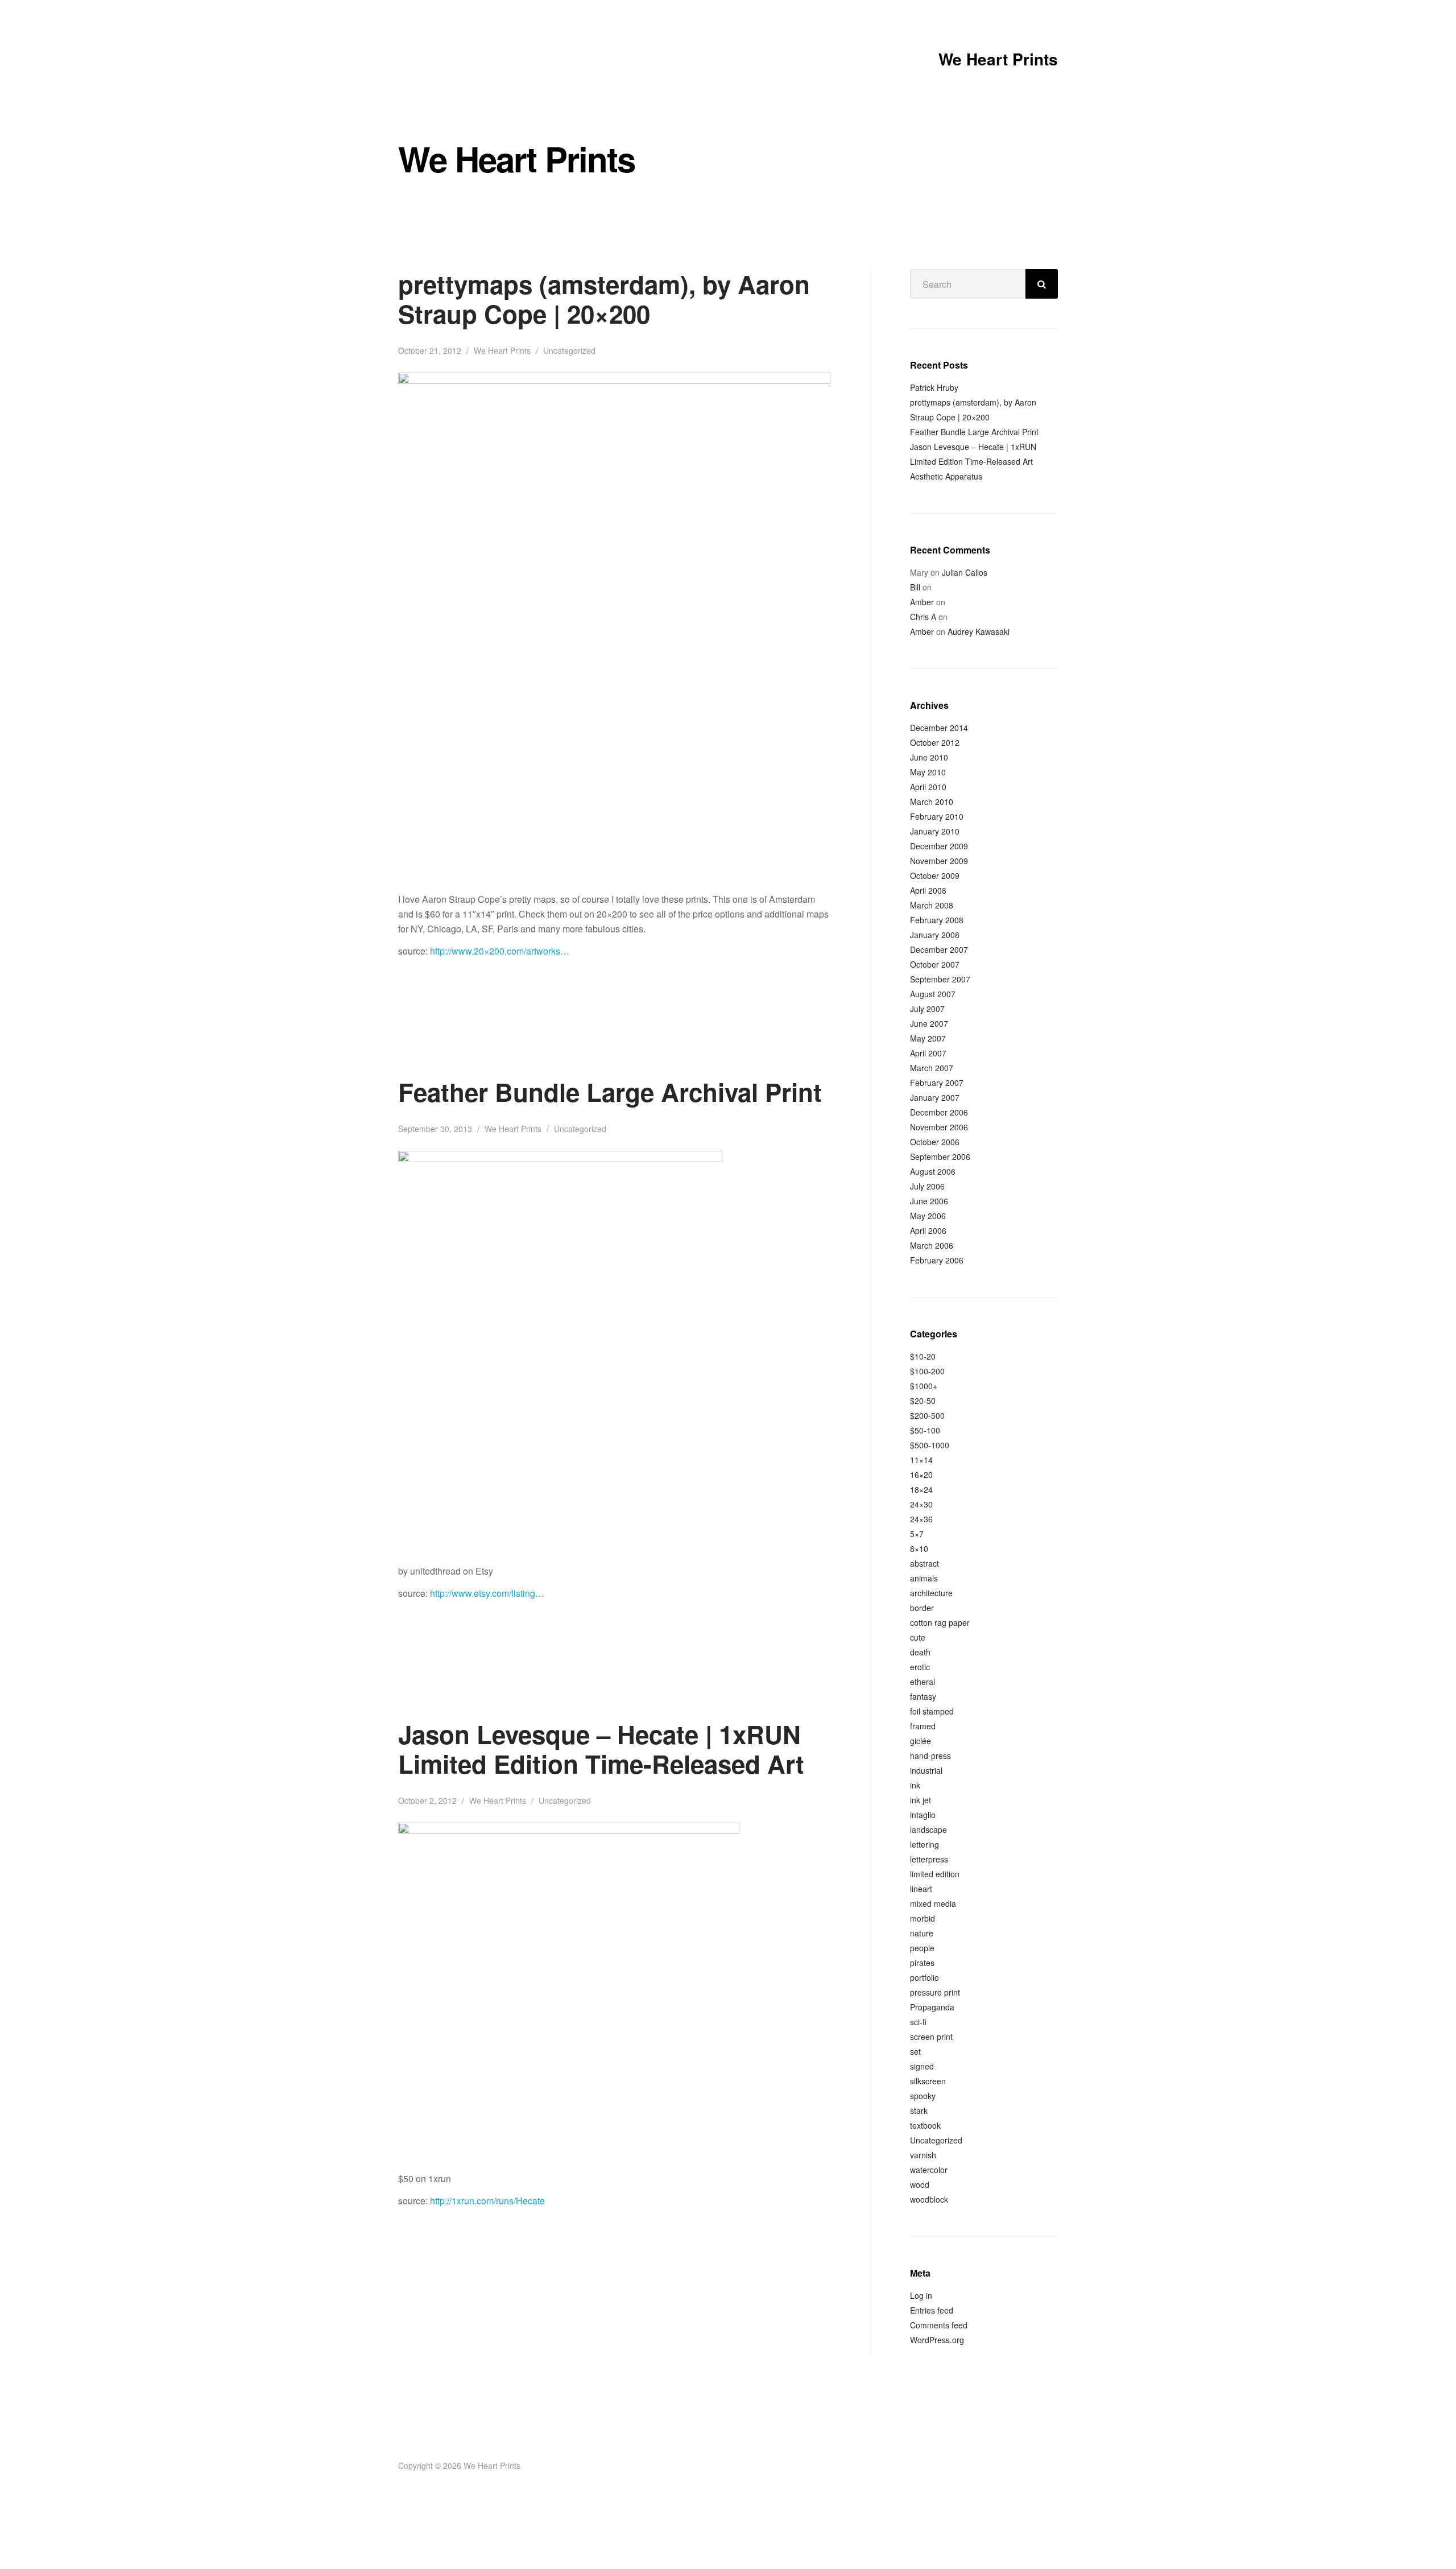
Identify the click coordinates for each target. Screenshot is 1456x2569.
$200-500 (927, 1415)
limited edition (935, 1874)
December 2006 (939, 1112)
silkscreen (928, 2081)
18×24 (921, 1489)
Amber (922, 602)
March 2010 (932, 802)
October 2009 (935, 875)
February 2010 (937, 816)
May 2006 (928, 1216)
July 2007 (927, 1009)
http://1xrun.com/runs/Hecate (487, 2201)
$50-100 (925, 1430)
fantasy (923, 1696)
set (915, 2051)
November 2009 (939, 861)
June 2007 (929, 1023)
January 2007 (935, 1097)
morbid (923, 1918)
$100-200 (927, 1371)
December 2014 (939, 728)
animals (924, 1578)
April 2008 (928, 890)
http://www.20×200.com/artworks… (500, 951)
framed (923, 1726)
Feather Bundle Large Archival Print (610, 1092)
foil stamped (932, 1711)
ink (915, 1785)
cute (918, 1637)
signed (922, 2066)
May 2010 (928, 772)
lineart (921, 1889)
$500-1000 (930, 1445)
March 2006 (932, 1245)
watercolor (929, 2170)
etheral (923, 1682)
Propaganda (932, 2007)
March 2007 (932, 1068)
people (922, 1948)
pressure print (935, 1992)
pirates (922, 1963)
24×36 (921, 1519)
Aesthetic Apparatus (946, 476)
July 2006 (927, 1186)
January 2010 (935, 831)
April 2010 (928, 787)
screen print (931, 2037)
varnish (923, 2155)
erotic (920, 1667)
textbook (925, 2125)
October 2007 (935, 964)
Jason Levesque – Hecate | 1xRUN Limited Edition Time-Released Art (601, 1749)
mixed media (933, 1903)
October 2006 (935, 1142)
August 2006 (933, 1171)
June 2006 (929, 1201)
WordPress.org (937, 2340)
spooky (923, 2096)
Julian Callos (965, 572)
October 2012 (935, 742)
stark (919, 2110)
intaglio (923, 1815)
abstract (925, 1563)
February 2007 (937, 1083)
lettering (925, 1844)
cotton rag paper (940, 1622)
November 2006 (939, 1127)
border (922, 1608)
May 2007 (928, 1038)
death (920, 1652)
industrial (926, 1770)
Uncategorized (569, 350)
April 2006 (928, 1230)
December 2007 (939, 949)
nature (922, 1933)
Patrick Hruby (934, 387)
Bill (915, 587)
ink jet (921, 1800)
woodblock (929, 2199)
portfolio (925, 1977)
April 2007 (928, 1053)
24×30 (921, 1504)
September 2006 (940, 1157)
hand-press (930, 1756)
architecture (931, 1593)
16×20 (921, 1475)
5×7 (917, 1534)
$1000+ (924, 1386)
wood (920, 2184)
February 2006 (937, 1260)
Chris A (923, 617)
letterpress (929, 1859)
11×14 (921, 1460)
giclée (921, 1741)
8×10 (919, 1548)
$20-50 (923, 1401)
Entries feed (932, 2310)
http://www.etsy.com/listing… (487, 1593)
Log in (921, 2295)
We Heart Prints (998, 59)
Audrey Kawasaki (979, 631)
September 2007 (940, 979)
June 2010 (929, 757)
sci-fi (918, 2022)
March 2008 (932, 905)
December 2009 (939, 846)
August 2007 (933, 994)
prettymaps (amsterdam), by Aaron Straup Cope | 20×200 (604, 299)
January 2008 (935, 935)
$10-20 (923, 1356)
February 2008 (937, 920)
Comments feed (939, 2325)
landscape (928, 1829)
